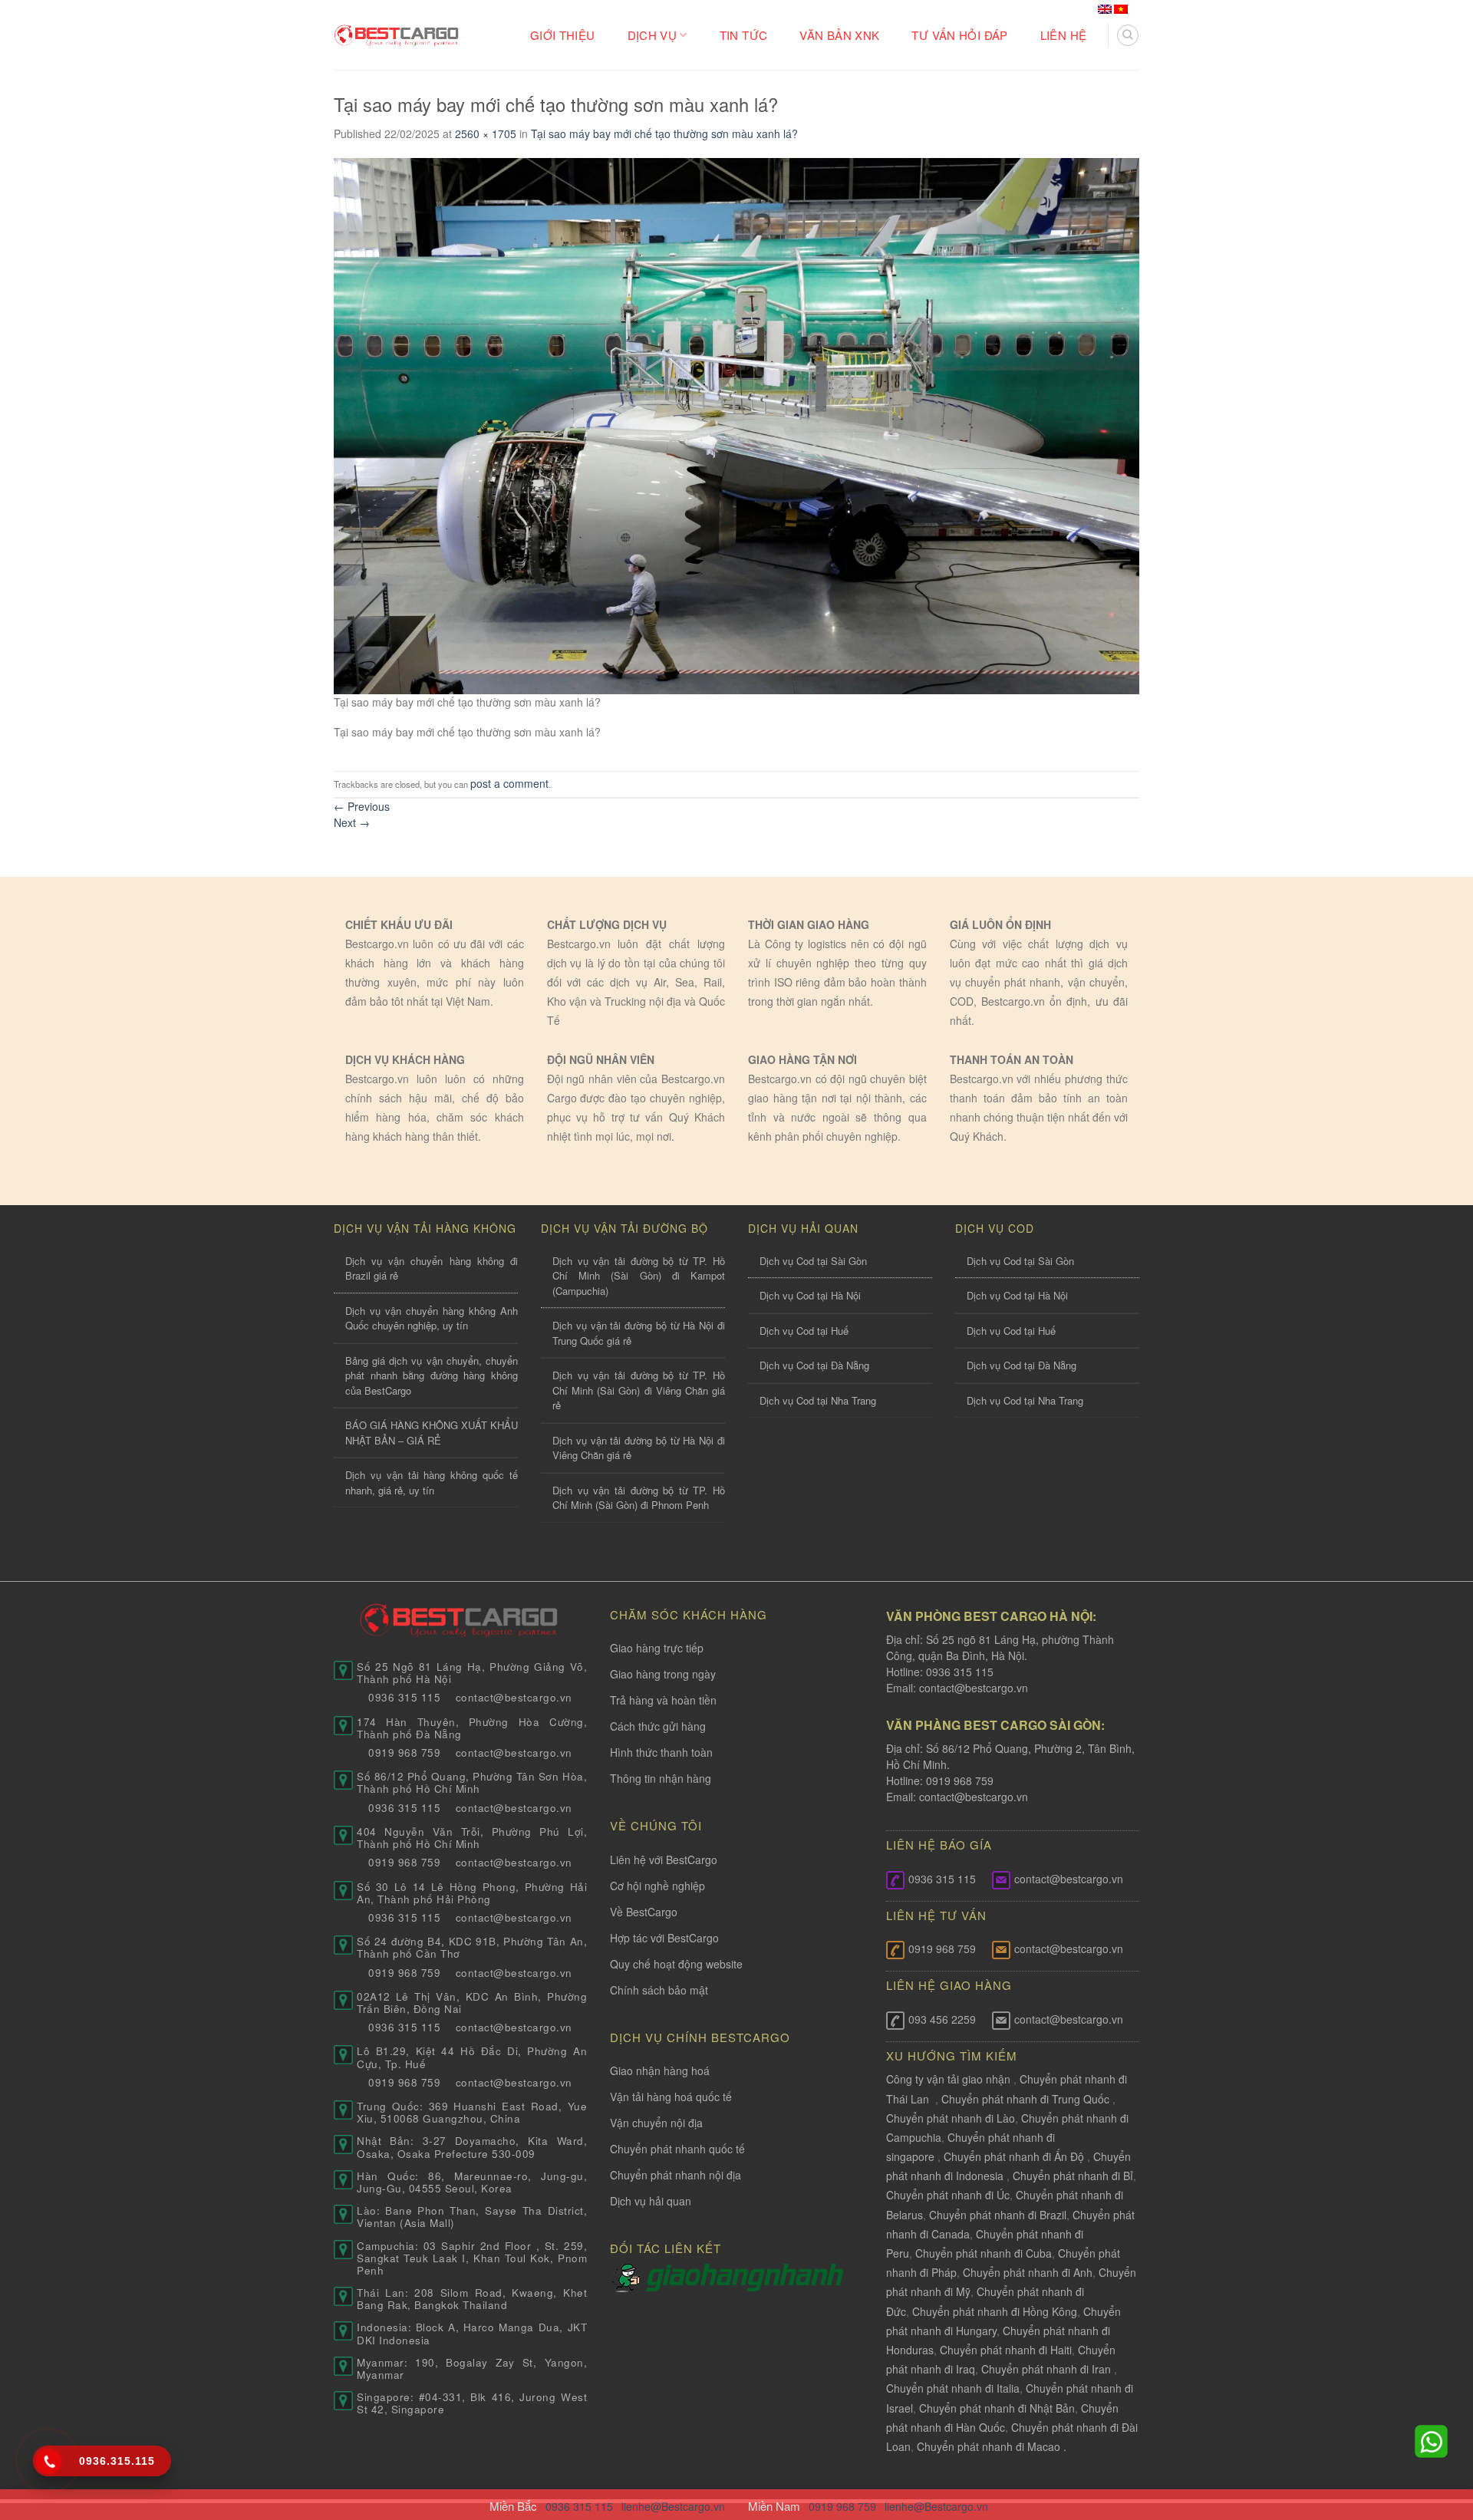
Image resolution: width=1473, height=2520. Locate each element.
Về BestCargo (644, 1912)
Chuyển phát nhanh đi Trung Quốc (1025, 2099)
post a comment (509, 783)
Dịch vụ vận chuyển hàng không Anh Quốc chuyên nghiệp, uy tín (432, 1318)
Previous (362, 806)
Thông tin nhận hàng (661, 1778)
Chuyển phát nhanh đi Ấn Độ (1014, 2156)
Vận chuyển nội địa (656, 2123)
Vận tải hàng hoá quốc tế (671, 2097)
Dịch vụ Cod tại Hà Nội (810, 1295)
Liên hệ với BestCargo (664, 1860)
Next (352, 822)
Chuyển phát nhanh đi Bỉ (1073, 2176)
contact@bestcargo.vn (972, 1688)
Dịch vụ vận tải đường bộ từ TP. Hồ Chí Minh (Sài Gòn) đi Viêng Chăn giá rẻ (639, 1390)
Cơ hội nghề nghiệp (657, 1886)
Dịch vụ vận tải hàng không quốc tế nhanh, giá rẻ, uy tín (432, 1482)
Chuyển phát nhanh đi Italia (953, 2388)
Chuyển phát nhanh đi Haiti (1006, 2350)
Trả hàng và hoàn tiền (663, 1700)
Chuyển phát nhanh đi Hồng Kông (995, 2311)
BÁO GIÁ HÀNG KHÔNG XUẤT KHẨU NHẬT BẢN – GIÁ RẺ (432, 1433)
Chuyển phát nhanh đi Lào (951, 2118)
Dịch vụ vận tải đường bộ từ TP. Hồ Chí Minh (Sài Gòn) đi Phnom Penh (639, 1498)
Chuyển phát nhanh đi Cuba (984, 2253)
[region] (1274, 2396)
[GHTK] (628, 2277)
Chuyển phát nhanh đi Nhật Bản (997, 2408)
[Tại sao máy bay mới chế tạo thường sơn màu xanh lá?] (736, 424)
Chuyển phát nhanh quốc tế (677, 2149)
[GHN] (745, 2277)
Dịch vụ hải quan (651, 2201)
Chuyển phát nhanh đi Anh (1028, 2272)
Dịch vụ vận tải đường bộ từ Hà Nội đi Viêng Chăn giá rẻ (639, 1448)
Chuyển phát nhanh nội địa (676, 2175)
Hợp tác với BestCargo (664, 1938)
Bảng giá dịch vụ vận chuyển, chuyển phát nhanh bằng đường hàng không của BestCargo (432, 1375)
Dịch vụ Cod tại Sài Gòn (813, 1261)
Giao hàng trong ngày (663, 1674)
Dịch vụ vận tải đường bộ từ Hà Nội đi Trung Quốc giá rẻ (639, 1333)
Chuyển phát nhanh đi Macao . (992, 2446)
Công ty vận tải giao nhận (948, 2079)
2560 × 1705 (486, 133)
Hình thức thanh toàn (661, 1752)
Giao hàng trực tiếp (657, 1648)
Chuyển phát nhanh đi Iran (1048, 2369)
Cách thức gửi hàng (658, 1726)
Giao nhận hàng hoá (660, 2070)
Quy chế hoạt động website (676, 1964)
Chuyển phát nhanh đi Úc (948, 2195)
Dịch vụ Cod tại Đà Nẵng (814, 1365)
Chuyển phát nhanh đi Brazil (998, 2215)
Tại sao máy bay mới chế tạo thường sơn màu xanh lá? (664, 133)
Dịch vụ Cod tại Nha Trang (818, 1400)
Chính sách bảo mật (659, 1990)
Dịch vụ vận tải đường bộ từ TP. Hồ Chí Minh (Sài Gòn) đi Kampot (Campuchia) (639, 1276)
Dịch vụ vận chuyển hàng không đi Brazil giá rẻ (432, 1268)
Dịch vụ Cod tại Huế (804, 1331)
